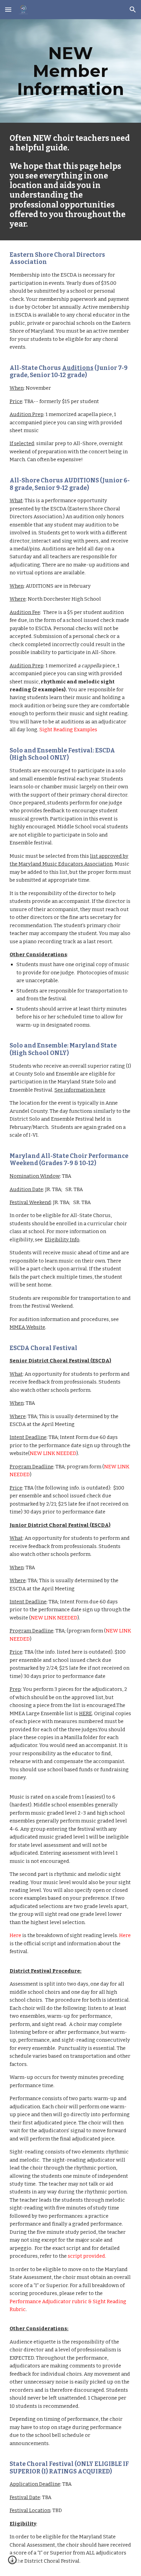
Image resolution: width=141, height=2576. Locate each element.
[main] (70, 71)
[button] (8, 9)
